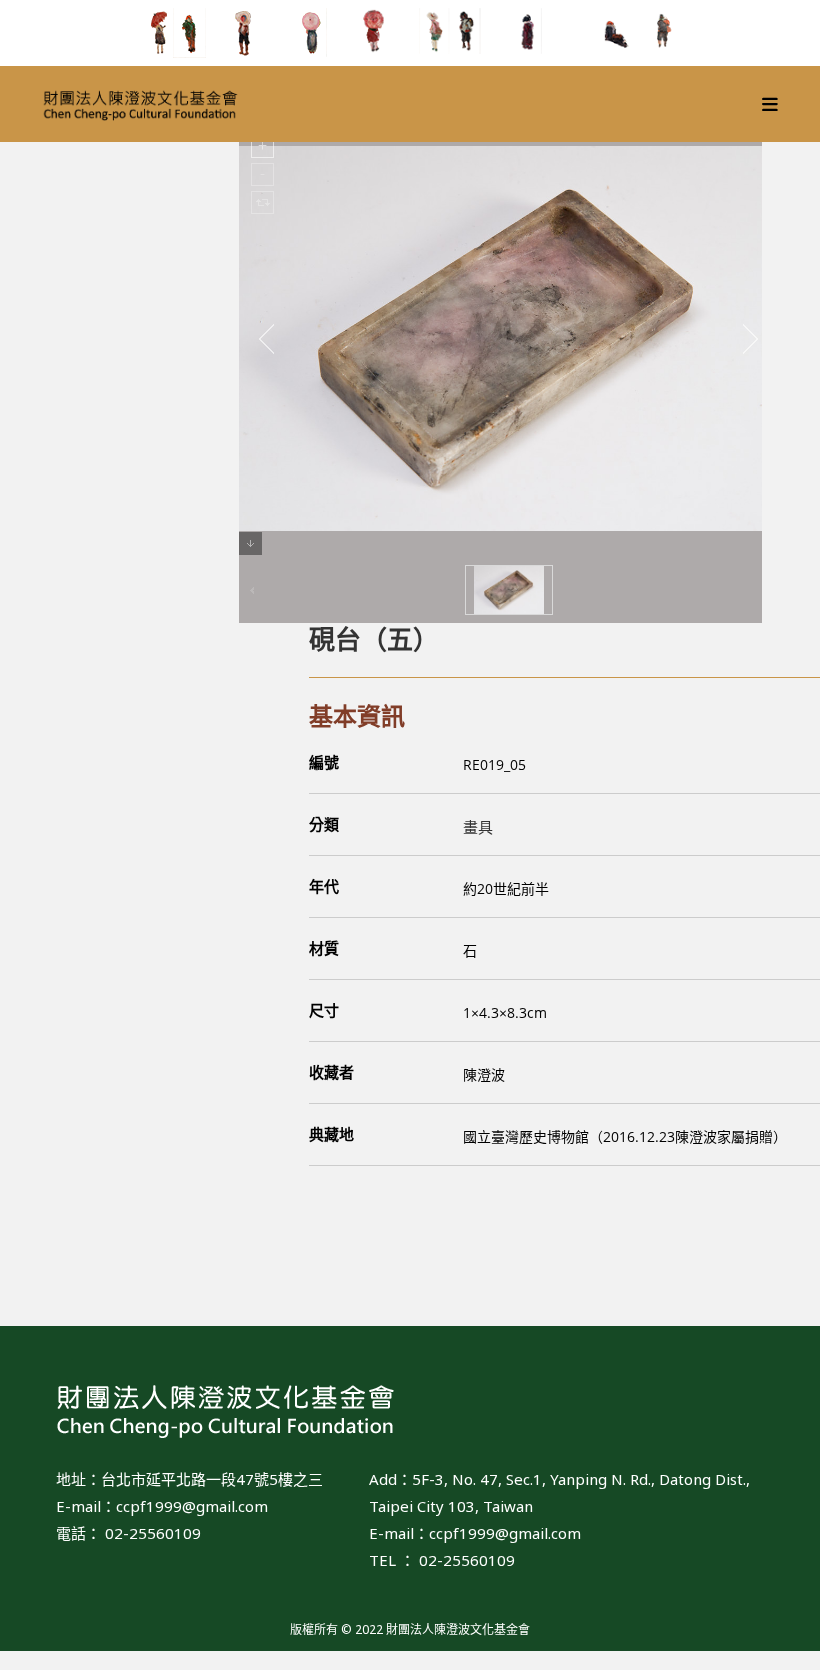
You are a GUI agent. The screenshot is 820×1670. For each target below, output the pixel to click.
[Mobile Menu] (770, 104)
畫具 (478, 827)
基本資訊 (357, 715)
